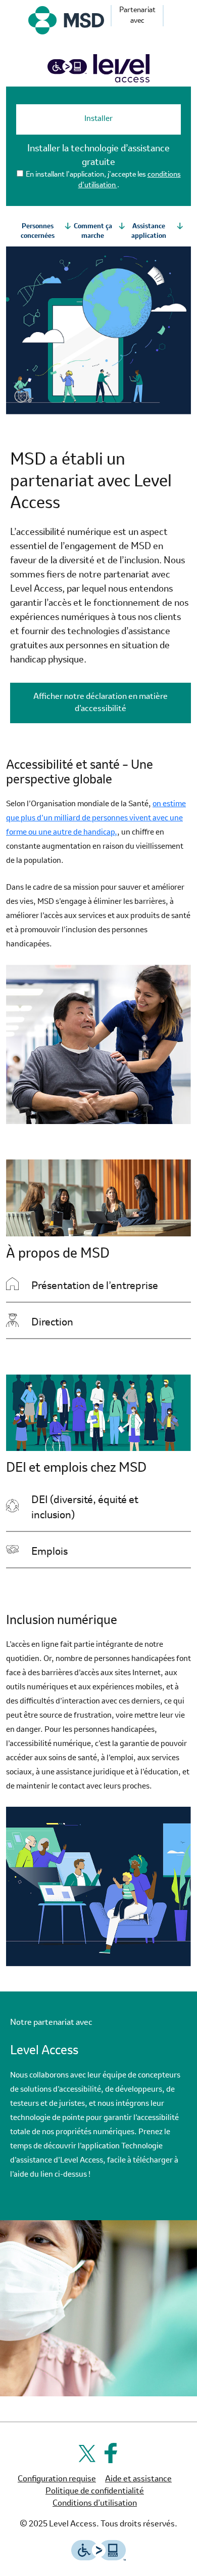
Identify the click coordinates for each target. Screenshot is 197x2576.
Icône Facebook (111, 2453)
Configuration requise (57, 2479)
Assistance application (149, 232)
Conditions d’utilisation (95, 2504)
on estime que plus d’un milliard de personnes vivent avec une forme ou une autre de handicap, (96, 819)
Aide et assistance (138, 2479)
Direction (52, 1323)
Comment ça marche (93, 232)
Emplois (111, 1552)
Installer (98, 119)
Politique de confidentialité (95, 2491)
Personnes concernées (38, 232)
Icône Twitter (86, 2453)
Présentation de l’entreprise (111, 1286)
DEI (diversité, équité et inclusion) (111, 1508)
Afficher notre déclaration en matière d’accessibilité (112, 703)
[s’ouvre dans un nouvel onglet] (66, 20)
